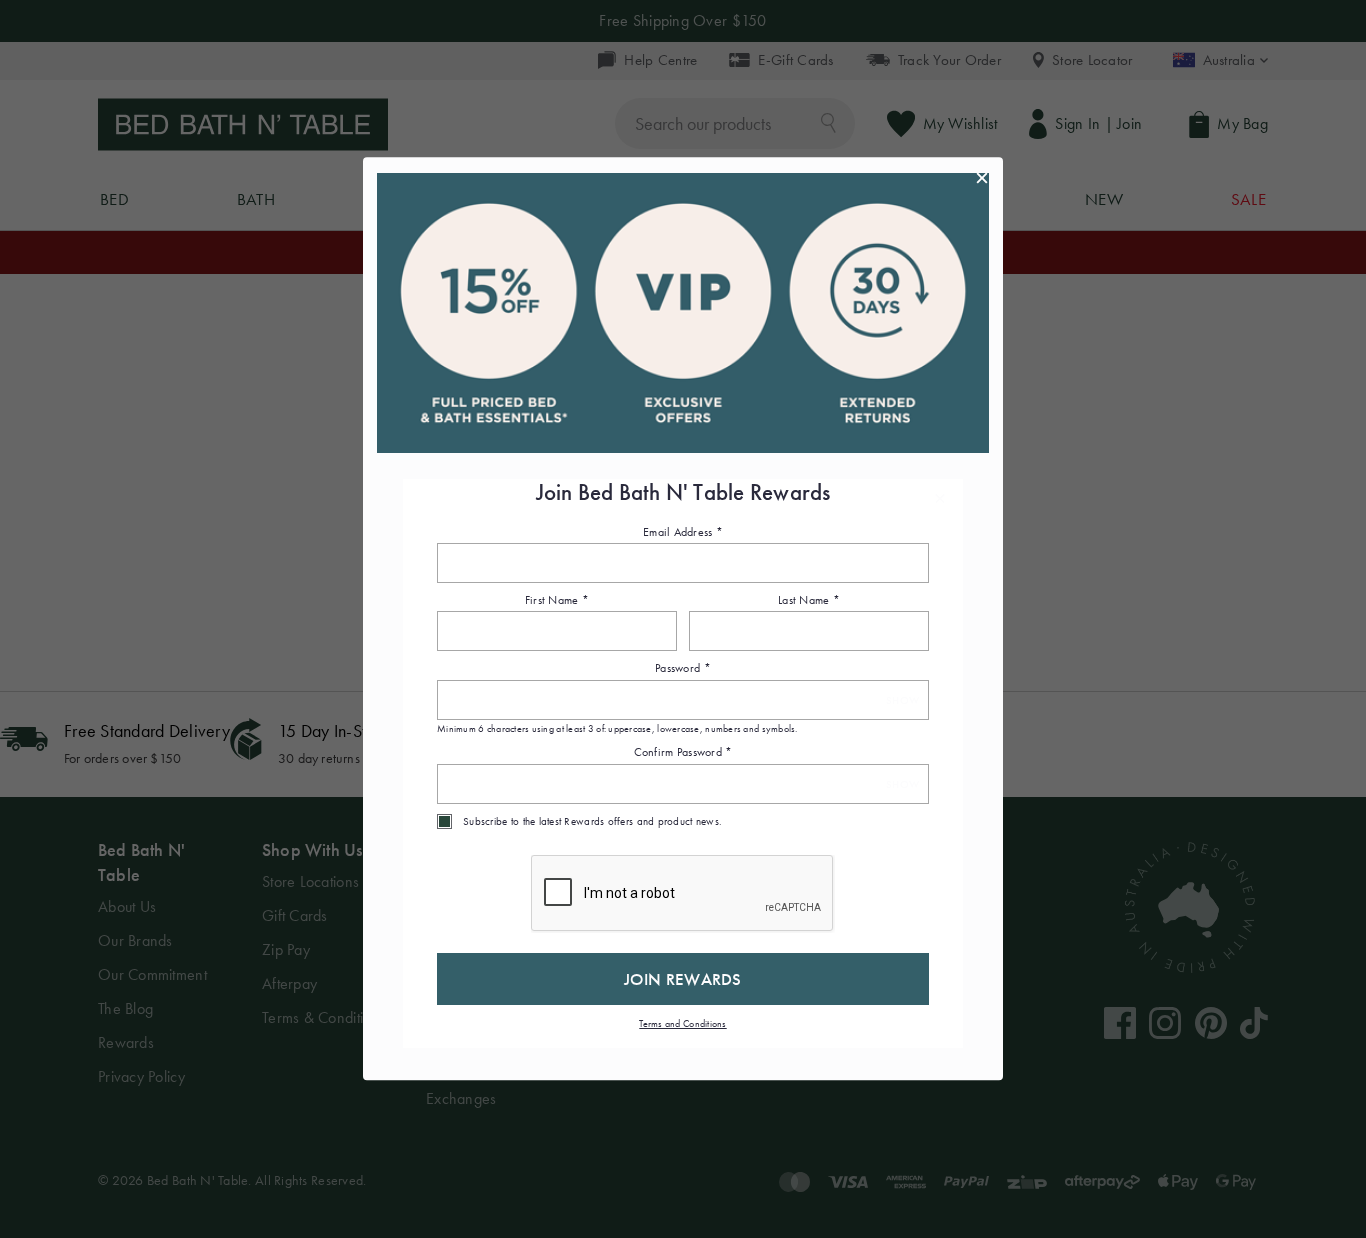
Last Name (809, 600)
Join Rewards (683, 979)
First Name (557, 600)
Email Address (683, 532)
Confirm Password (683, 753)
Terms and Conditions (682, 1023)
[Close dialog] (982, 178)
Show (902, 700)
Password (683, 669)
